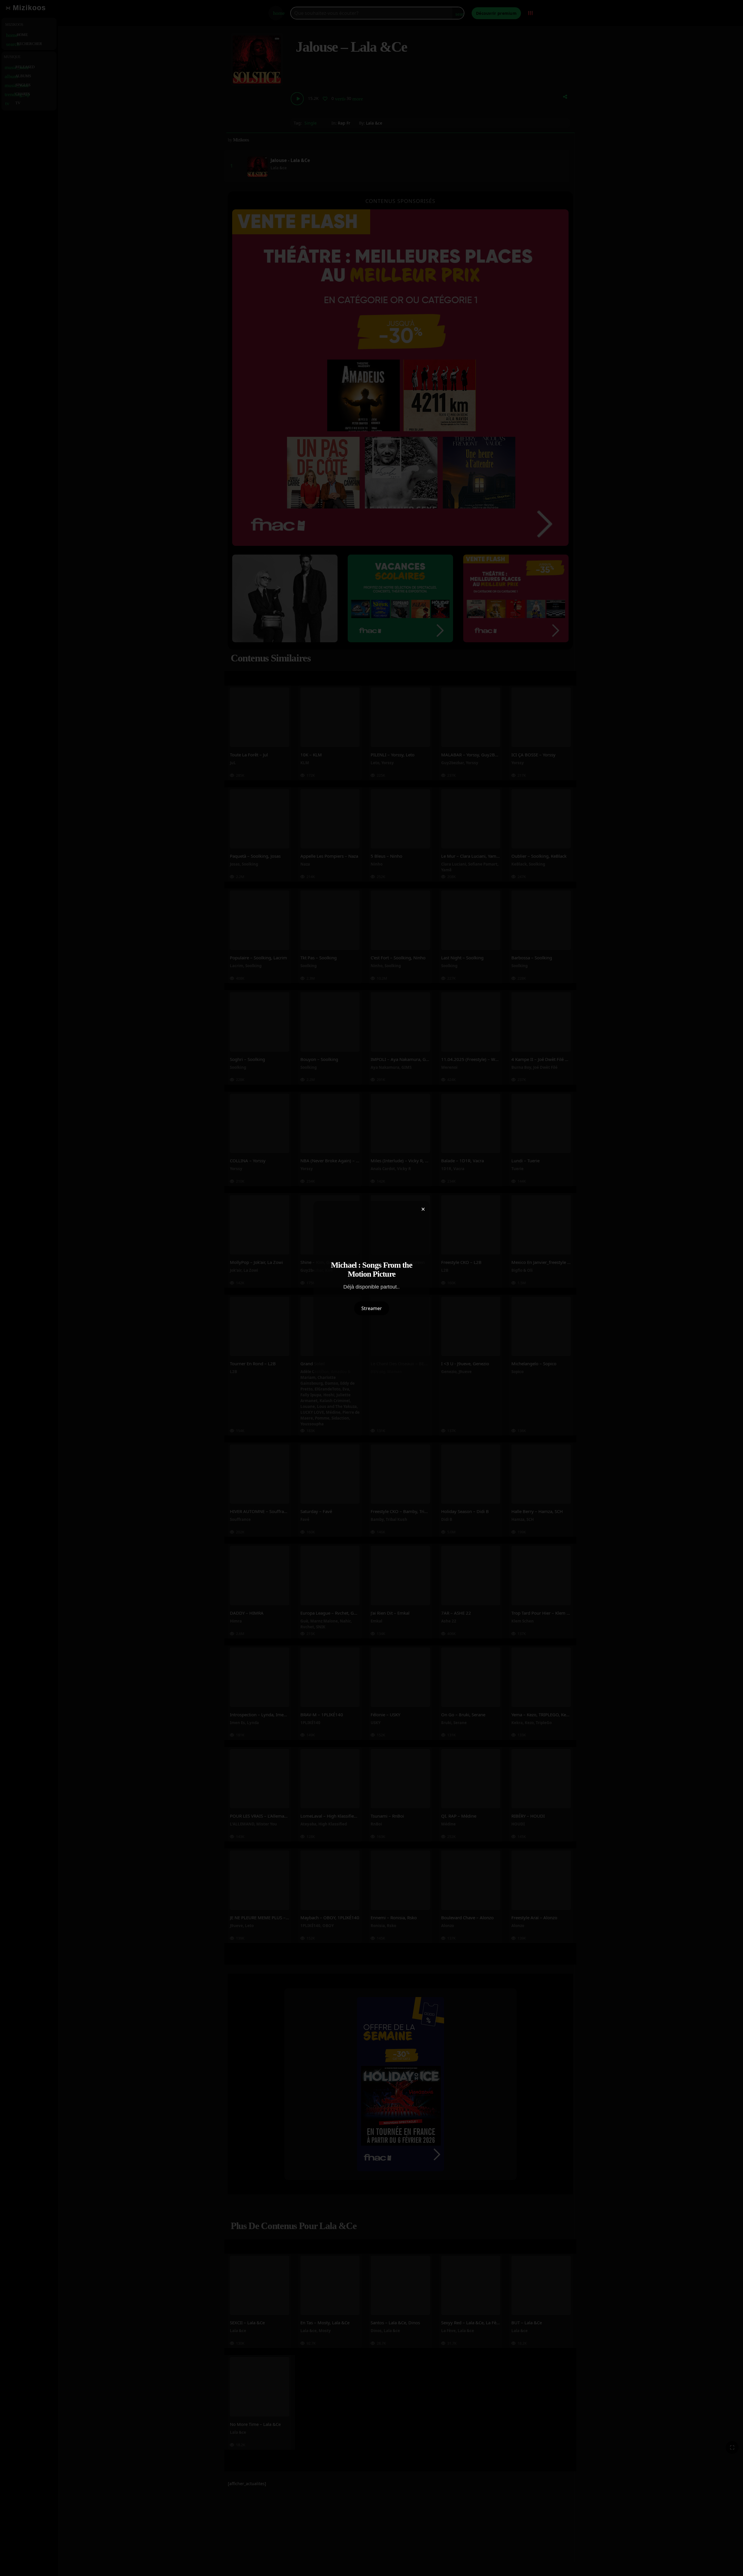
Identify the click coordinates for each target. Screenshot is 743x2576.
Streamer (372, 1308)
